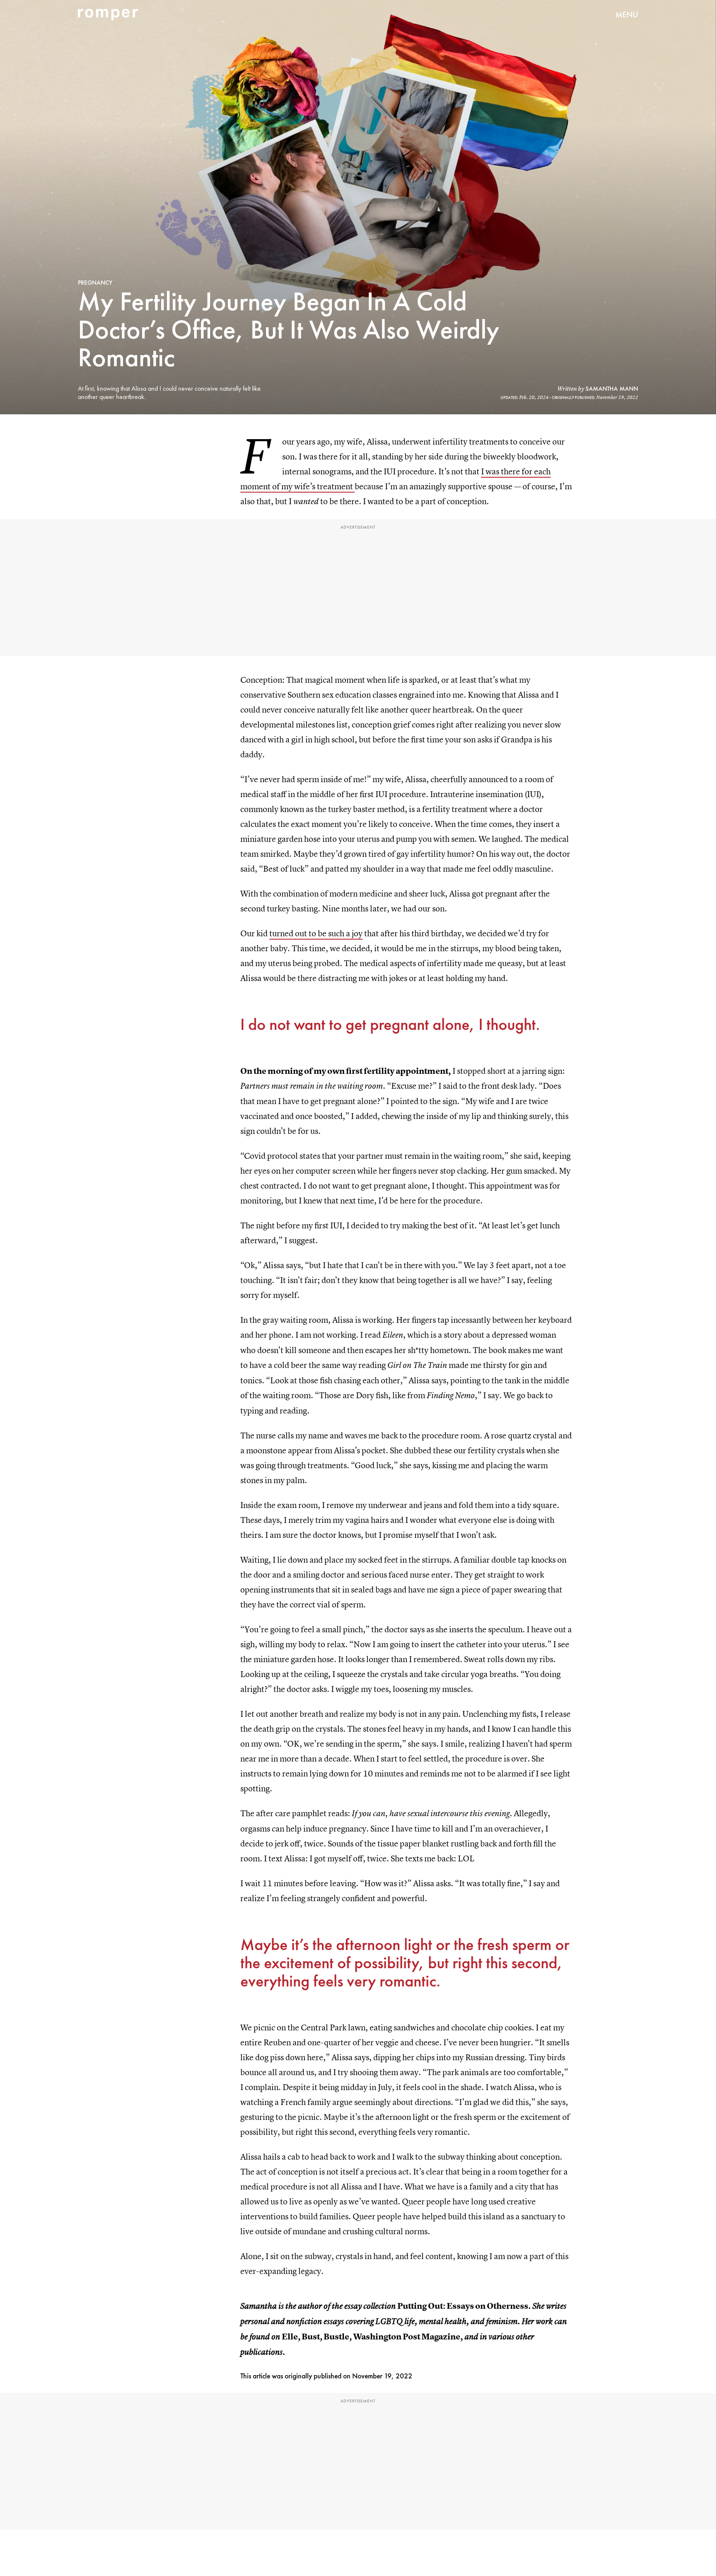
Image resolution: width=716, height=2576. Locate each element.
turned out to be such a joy (316, 933)
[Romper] (108, 14)
